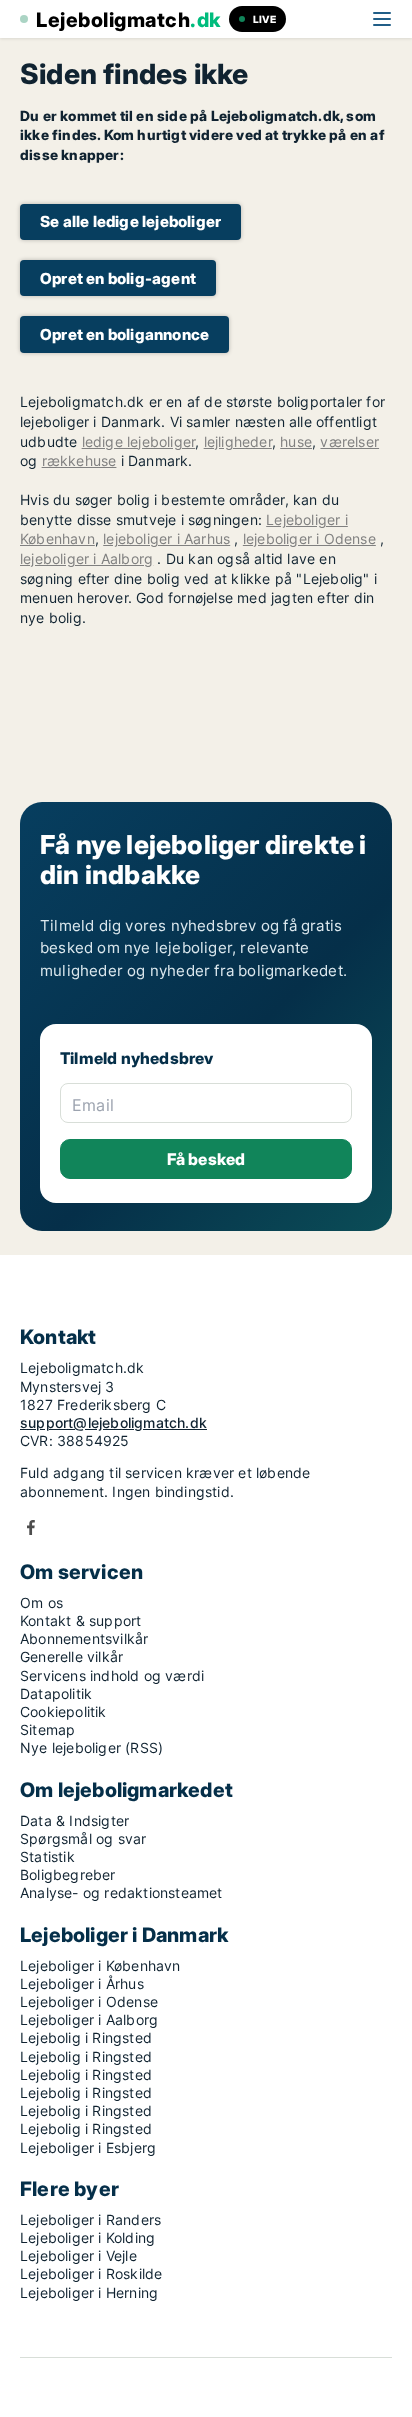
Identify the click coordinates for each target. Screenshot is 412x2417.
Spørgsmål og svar (83, 1838)
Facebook (31, 1527)
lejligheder (238, 441)
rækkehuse (79, 460)
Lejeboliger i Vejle (78, 2255)
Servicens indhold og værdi (112, 1675)
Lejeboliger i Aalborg (89, 2019)
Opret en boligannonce (124, 334)
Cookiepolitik (63, 1711)
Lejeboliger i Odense (89, 2001)
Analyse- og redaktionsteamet (121, 1892)
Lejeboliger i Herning (89, 2292)
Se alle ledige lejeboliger (130, 221)
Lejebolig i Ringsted (86, 2037)
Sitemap (47, 1729)
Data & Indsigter (74, 1820)
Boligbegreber (68, 1874)
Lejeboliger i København (100, 1965)
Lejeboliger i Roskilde (91, 2273)
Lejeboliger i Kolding (87, 2237)
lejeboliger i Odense (309, 538)
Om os (41, 1602)
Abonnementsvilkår (84, 1638)
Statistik (47, 1856)
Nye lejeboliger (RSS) (91, 1747)
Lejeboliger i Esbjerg (88, 2147)
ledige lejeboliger (139, 441)
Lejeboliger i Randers (90, 2219)
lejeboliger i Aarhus (166, 538)
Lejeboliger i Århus (82, 1983)
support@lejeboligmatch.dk (113, 1422)
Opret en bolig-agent (118, 278)
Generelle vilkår (71, 1656)
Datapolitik (56, 1693)
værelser (349, 441)
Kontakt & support (80, 1620)
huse (296, 441)
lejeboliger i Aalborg (86, 558)
